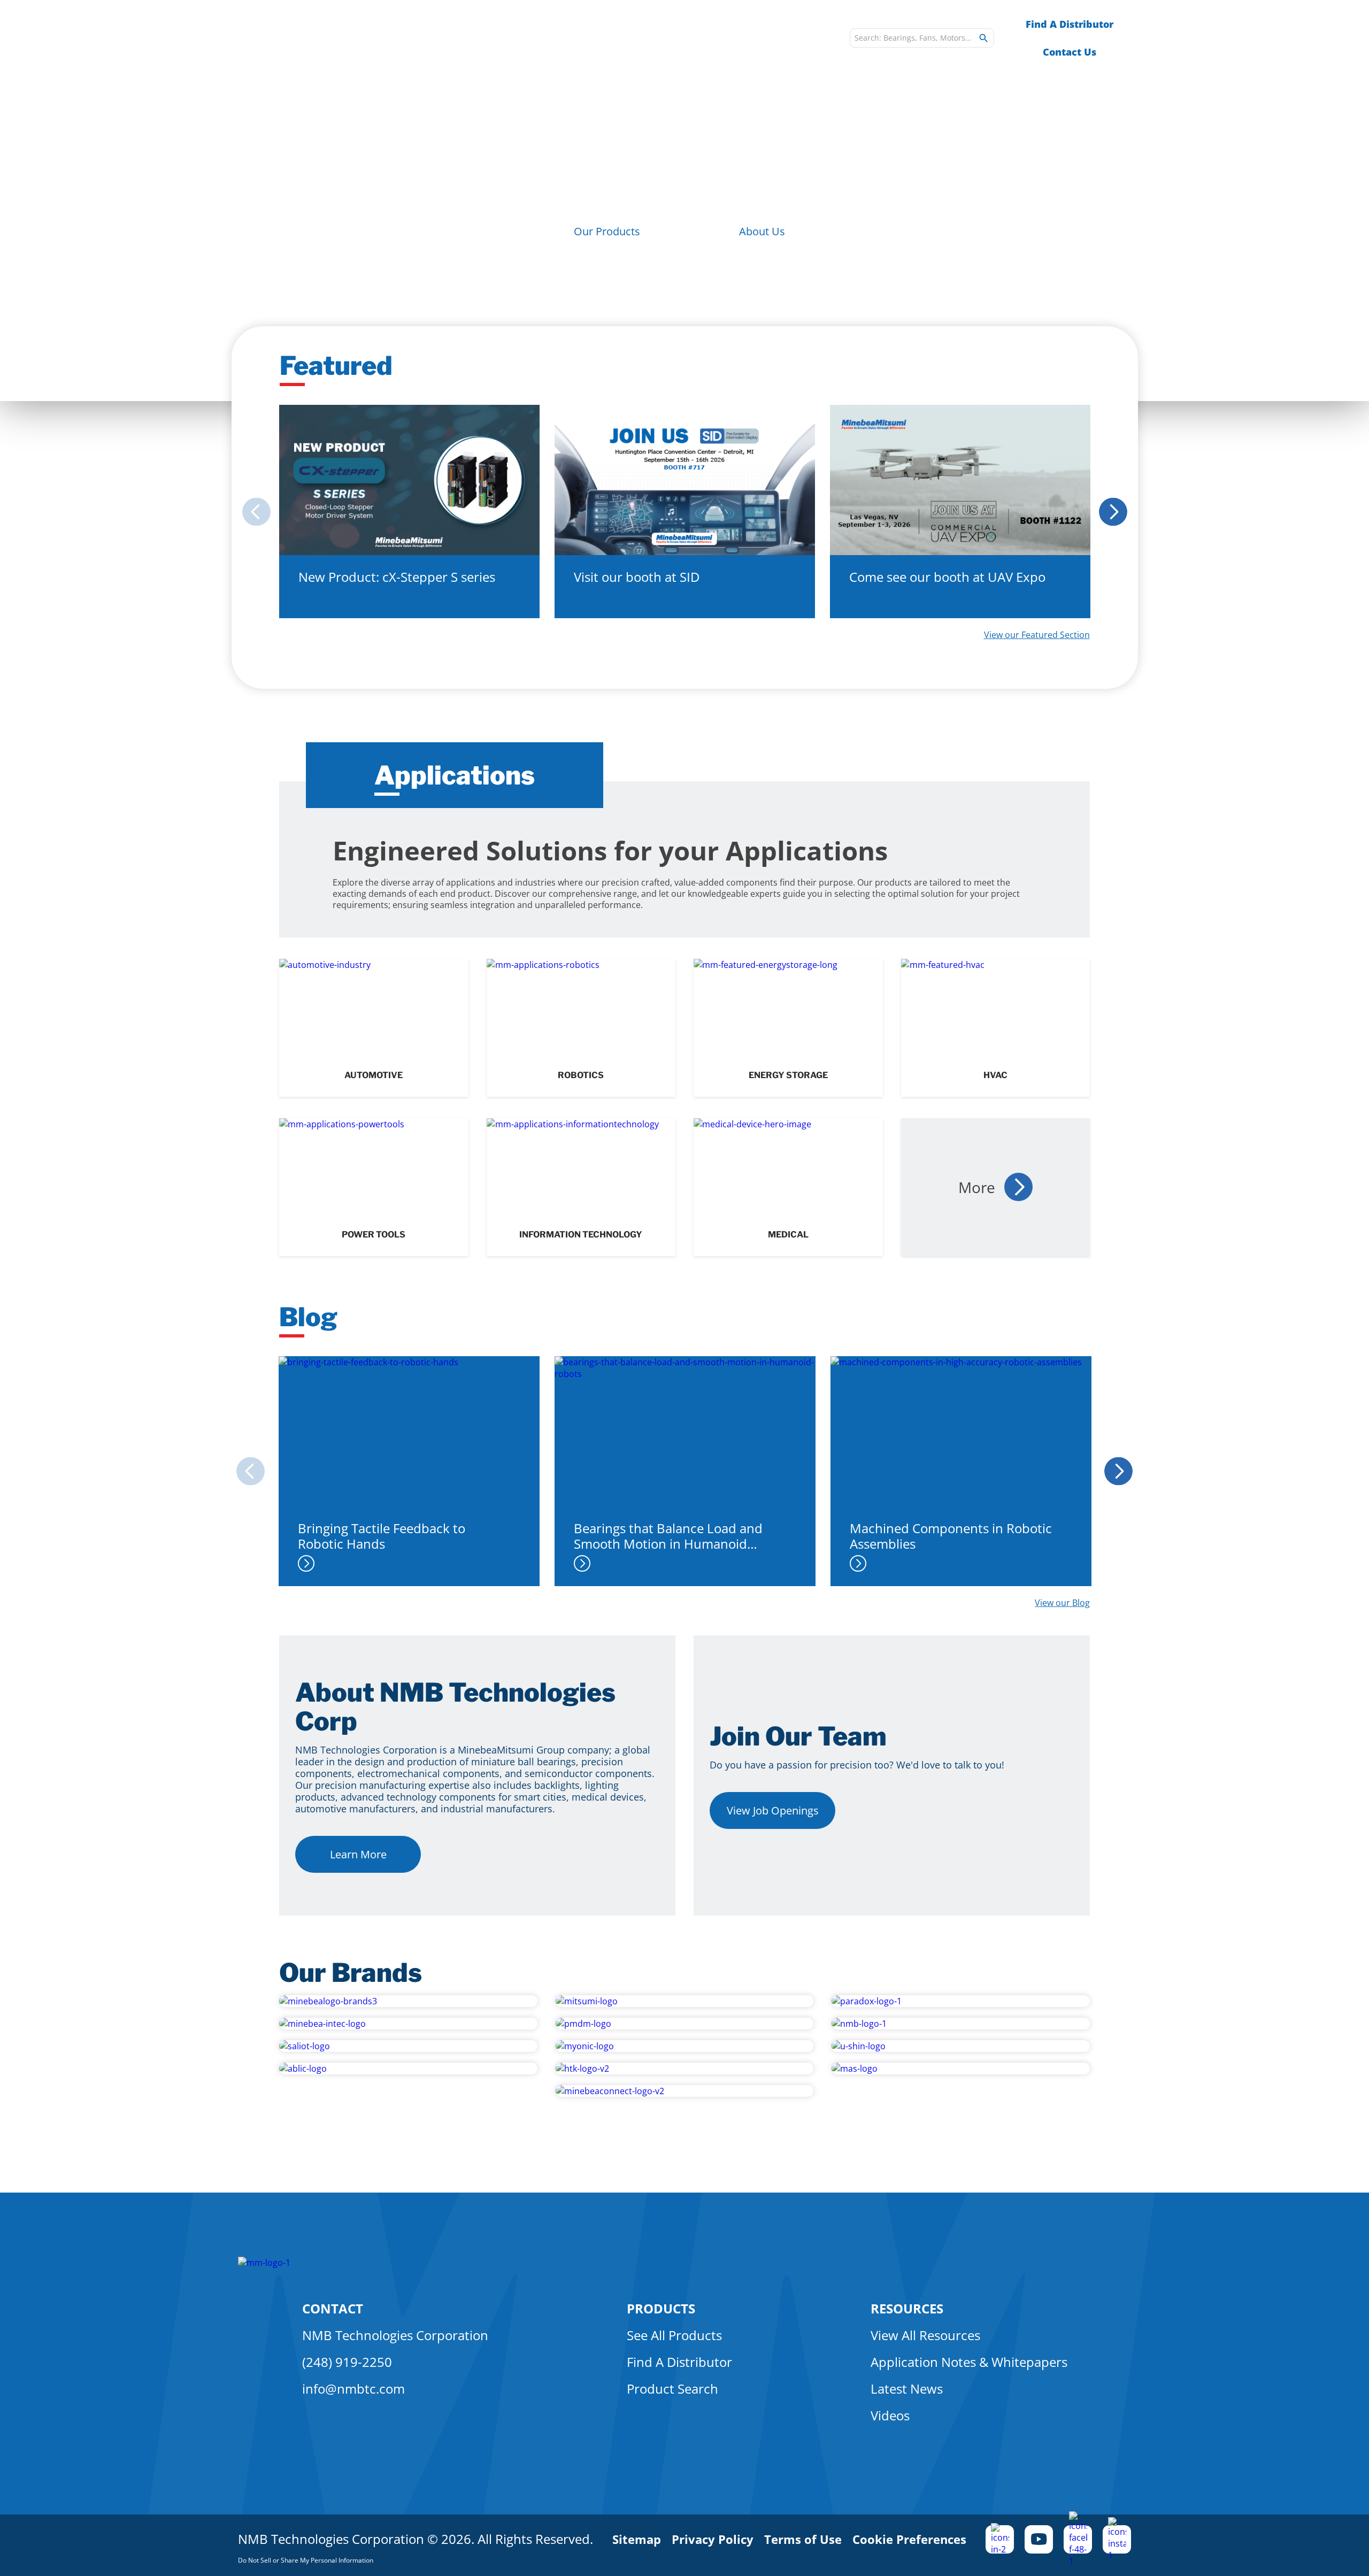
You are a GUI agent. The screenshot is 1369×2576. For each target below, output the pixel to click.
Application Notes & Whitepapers (969, 2362)
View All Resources (925, 2335)
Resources (755, 38)
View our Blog (1062, 1603)
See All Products (674, 2335)
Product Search (672, 2389)
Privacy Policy (713, 2539)
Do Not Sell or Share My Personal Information (306, 2560)
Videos (890, 2415)
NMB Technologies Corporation (395, 2335)
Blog (819, 38)
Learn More (358, 1854)
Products (524, 38)
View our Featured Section (1037, 635)
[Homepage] (345, 38)
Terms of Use (803, 2539)
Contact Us (1070, 52)
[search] (983, 38)
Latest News (907, 2389)
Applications (609, 38)
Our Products (607, 231)
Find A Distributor (1070, 24)
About (686, 38)
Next (1116, 512)
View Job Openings (773, 1810)
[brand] (408, 2001)
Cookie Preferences (909, 2539)
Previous (253, 512)
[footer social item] (1000, 2539)
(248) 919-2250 (347, 2362)
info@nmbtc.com (353, 2389)
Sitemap (637, 2539)
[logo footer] (264, 2263)
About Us (762, 231)
